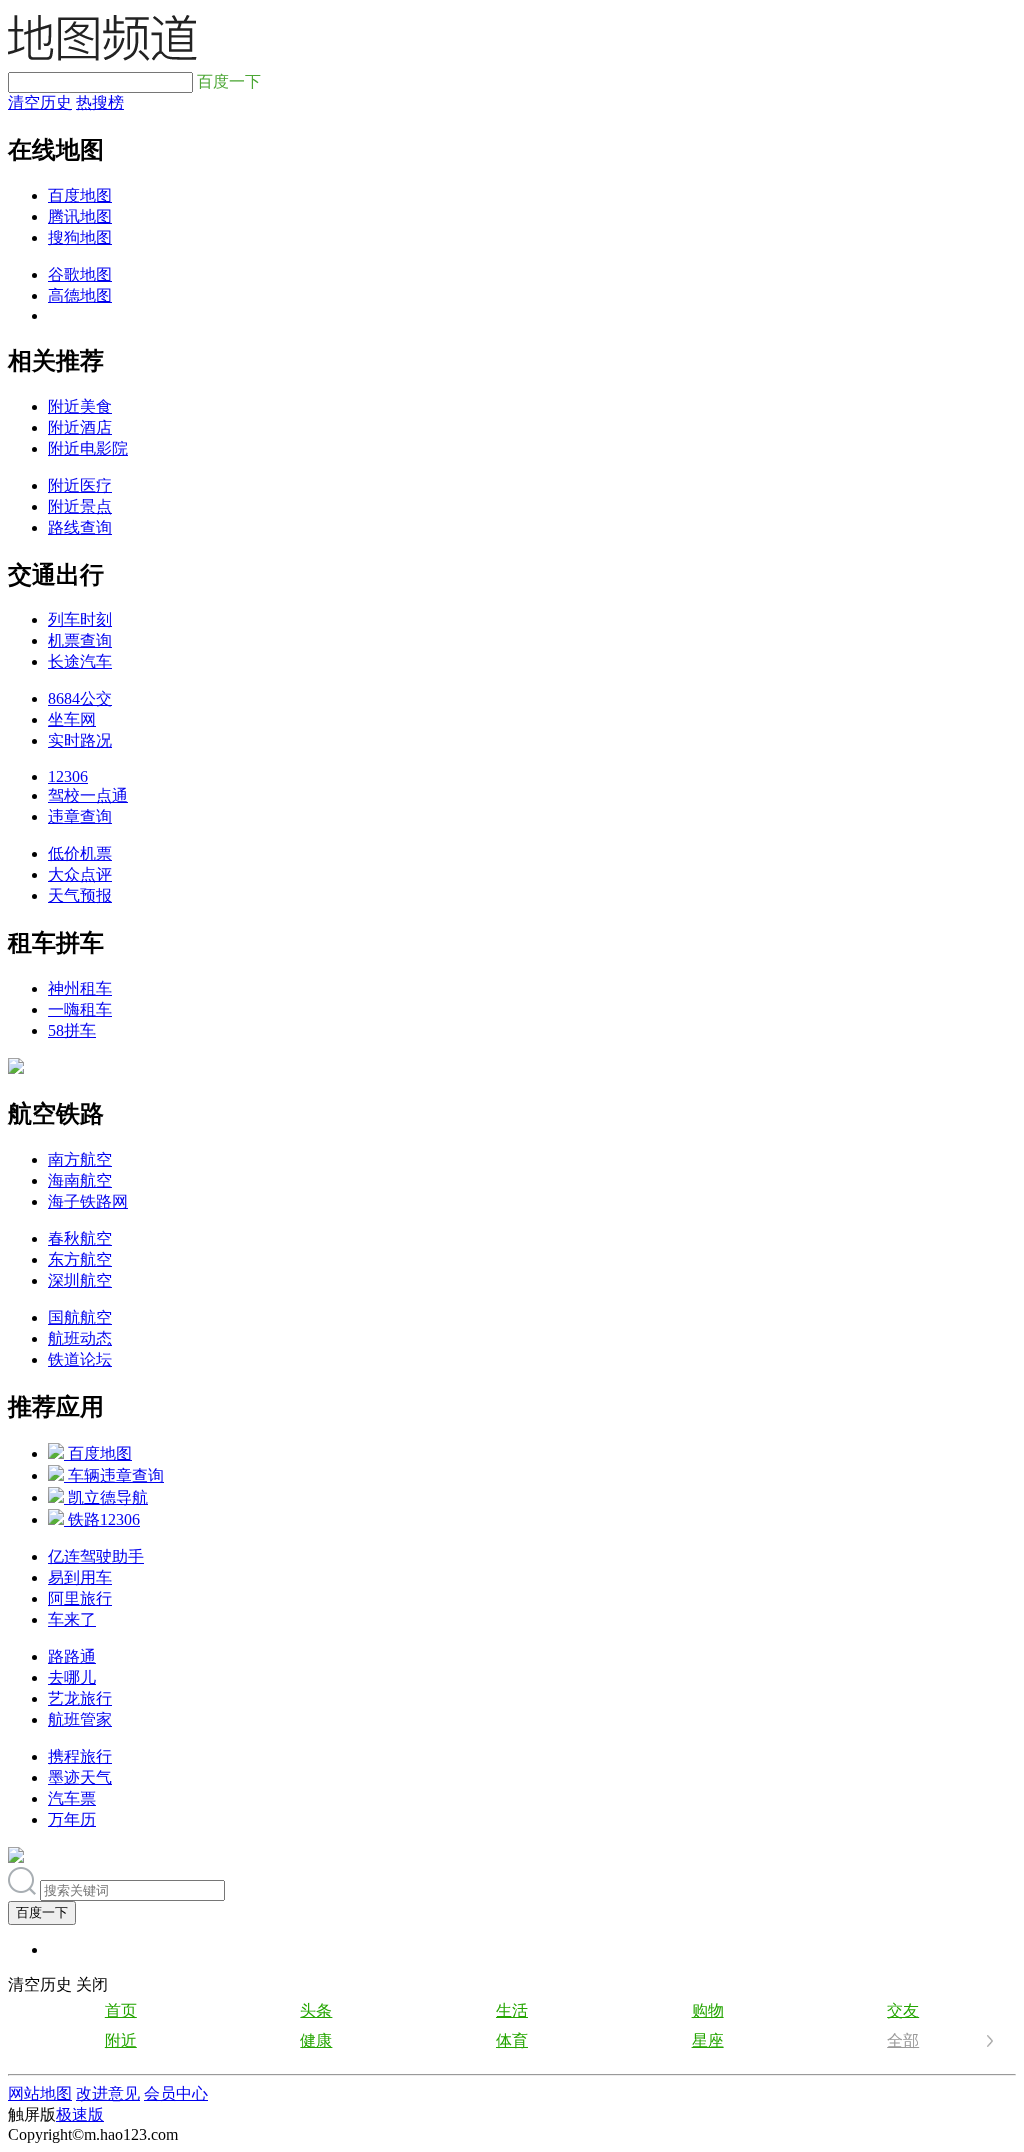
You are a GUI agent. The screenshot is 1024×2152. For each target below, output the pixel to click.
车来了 (72, 1619)
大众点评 (80, 874)
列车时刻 (80, 619)
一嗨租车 (80, 1009)
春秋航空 (80, 1238)
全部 (903, 2040)
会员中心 (176, 2093)
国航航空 (80, 1317)
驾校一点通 (88, 795)
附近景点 (80, 506)
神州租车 (80, 988)
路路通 (72, 1656)
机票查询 (80, 640)
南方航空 (80, 1159)
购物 (708, 2010)
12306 (68, 776)
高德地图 (80, 295)
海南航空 (80, 1180)
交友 (903, 2010)
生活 (512, 2010)
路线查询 (80, 527)
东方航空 (80, 1259)
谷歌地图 (80, 274)
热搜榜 (100, 102)
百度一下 (42, 1912)
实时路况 (80, 740)
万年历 (72, 1819)
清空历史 (40, 102)
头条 (316, 2010)
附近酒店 (80, 427)
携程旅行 (80, 1756)
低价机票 (80, 853)
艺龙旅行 (80, 1698)
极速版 (80, 2114)
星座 (708, 2040)
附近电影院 (88, 448)
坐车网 (72, 719)
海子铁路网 (88, 1201)
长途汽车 (80, 661)
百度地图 (80, 195)
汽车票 (72, 1798)
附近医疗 (80, 485)
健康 (316, 2040)
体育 (512, 2040)
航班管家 (80, 1719)
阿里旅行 (80, 1598)
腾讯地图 (80, 216)
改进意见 (108, 2093)
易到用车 (80, 1577)
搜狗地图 (80, 237)
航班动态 (80, 1338)
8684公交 (80, 698)
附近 (121, 2040)
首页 (121, 2010)
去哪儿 (72, 1677)
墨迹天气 (80, 1777)
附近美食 (80, 406)
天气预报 (80, 895)
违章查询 (80, 816)
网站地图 (40, 2093)
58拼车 (72, 1030)
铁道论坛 (80, 1359)
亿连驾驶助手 (96, 1556)
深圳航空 (80, 1280)
